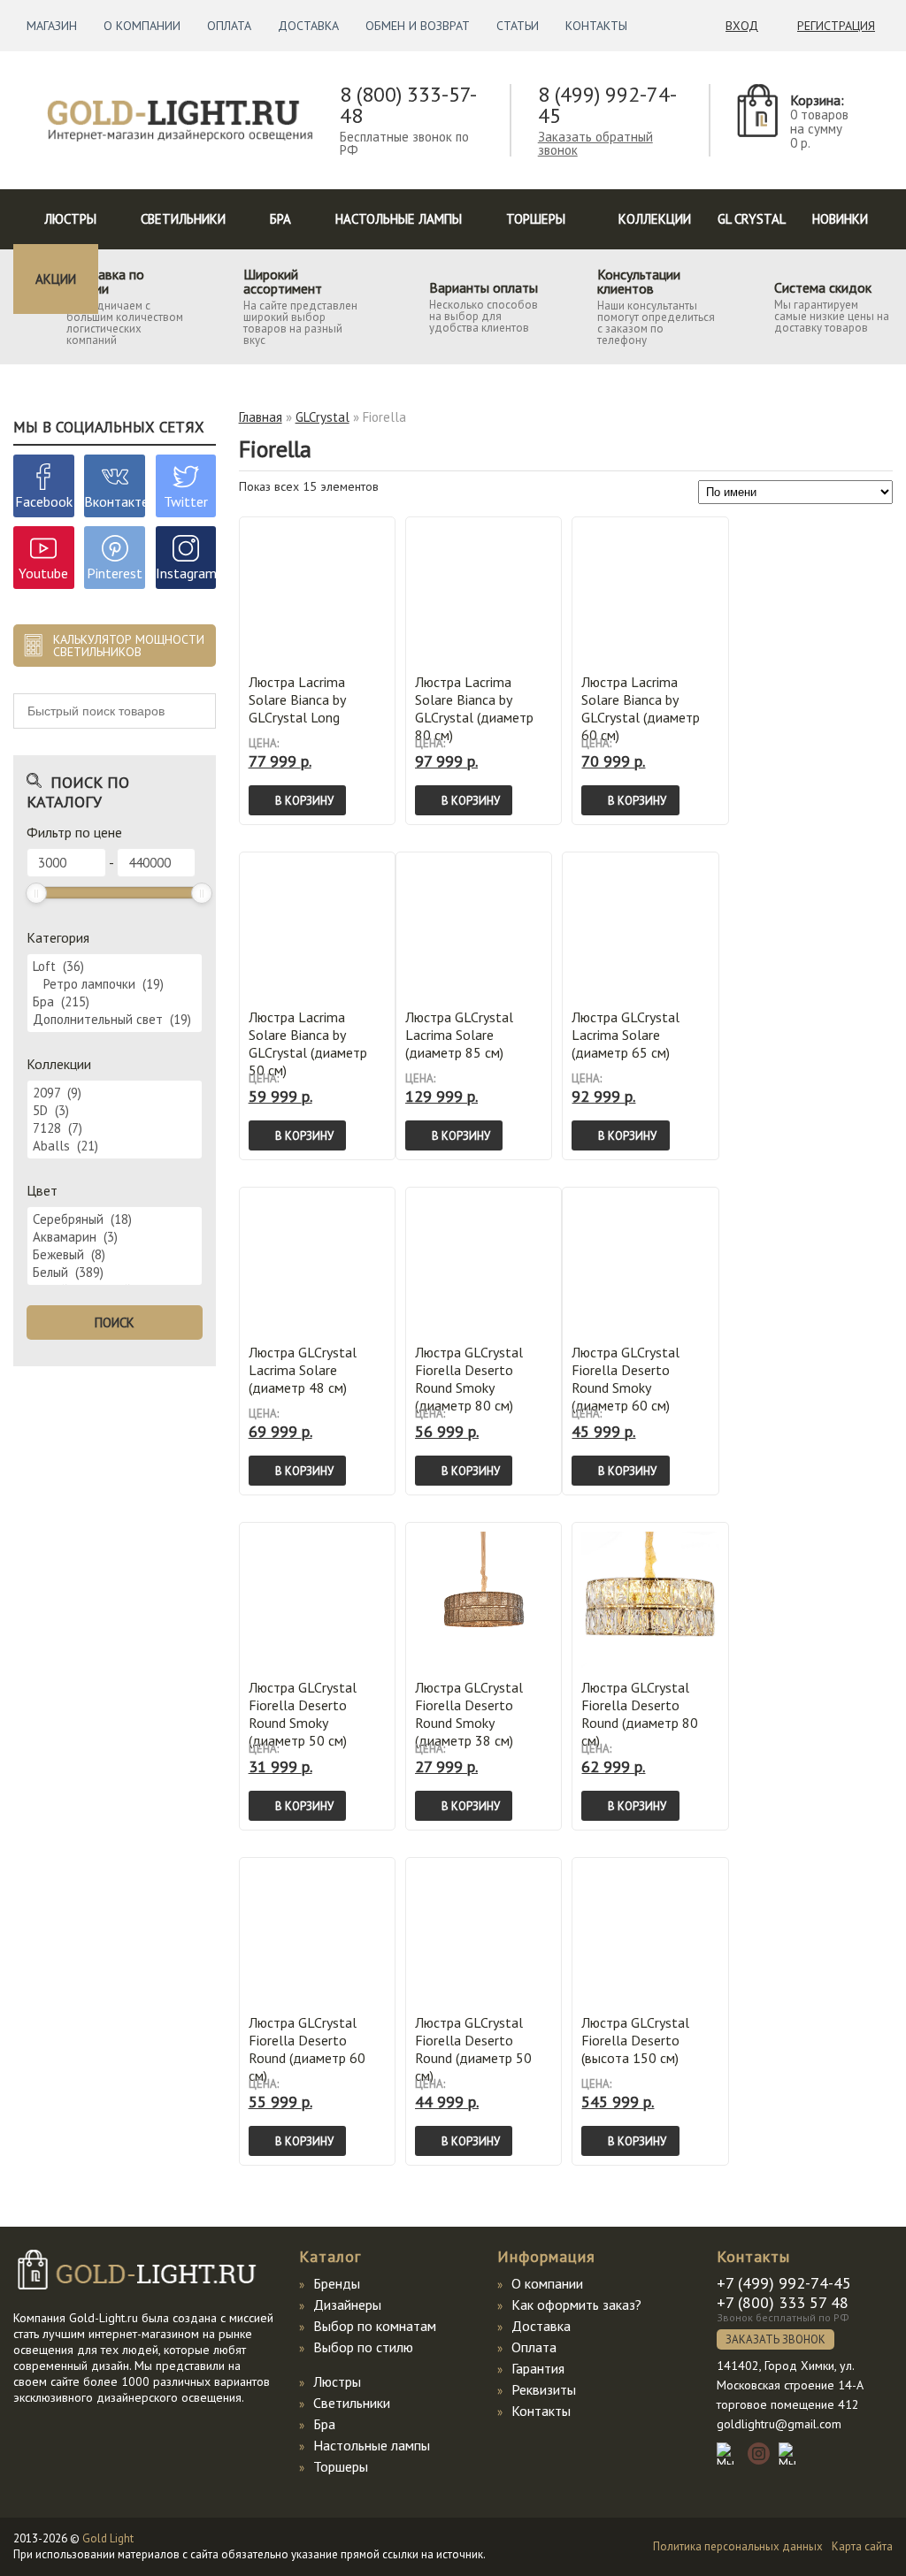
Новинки (840, 219)
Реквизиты (544, 2389)
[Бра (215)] (115, 1002)
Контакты (596, 26)
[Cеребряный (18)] (115, 1219)
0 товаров (819, 115)
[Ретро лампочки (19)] (115, 984)
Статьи (518, 26)
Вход (742, 26)
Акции (56, 279)
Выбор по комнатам (375, 2326)
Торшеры (536, 219)
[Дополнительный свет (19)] (115, 1020)
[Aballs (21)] (115, 1146)
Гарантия (538, 2368)
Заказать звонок (775, 2339)
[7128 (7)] (115, 1128)
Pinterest (115, 573)
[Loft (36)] (115, 967)
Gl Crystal (752, 219)
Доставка (308, 26)
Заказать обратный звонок (595, 143)
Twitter (186, 501)
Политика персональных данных (738, 2546)
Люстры (70, 219)
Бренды (337, 2283)
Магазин (52, 26)
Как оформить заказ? (576, 2305)
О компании (142, 26)
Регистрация (836, 26)
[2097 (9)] (115, 1093)
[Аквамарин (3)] (115, 1237)
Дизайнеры (347, 2305)
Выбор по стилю (363, 2347)
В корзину (304, 801)
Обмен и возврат (418, 26)
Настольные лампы (399, 219)
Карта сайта (862, 2546)
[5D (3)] (115, 1111)
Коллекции (655, 219)
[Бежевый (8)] (115, 1255)
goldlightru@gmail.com (779, 2424)
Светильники (183, 219)
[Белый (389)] (115, 1273)
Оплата (229, 26)
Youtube (43, 573)
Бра (280, 219)
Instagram (186, 573)
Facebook (44, 501)
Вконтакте (116, 501)
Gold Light (108, 2538)
